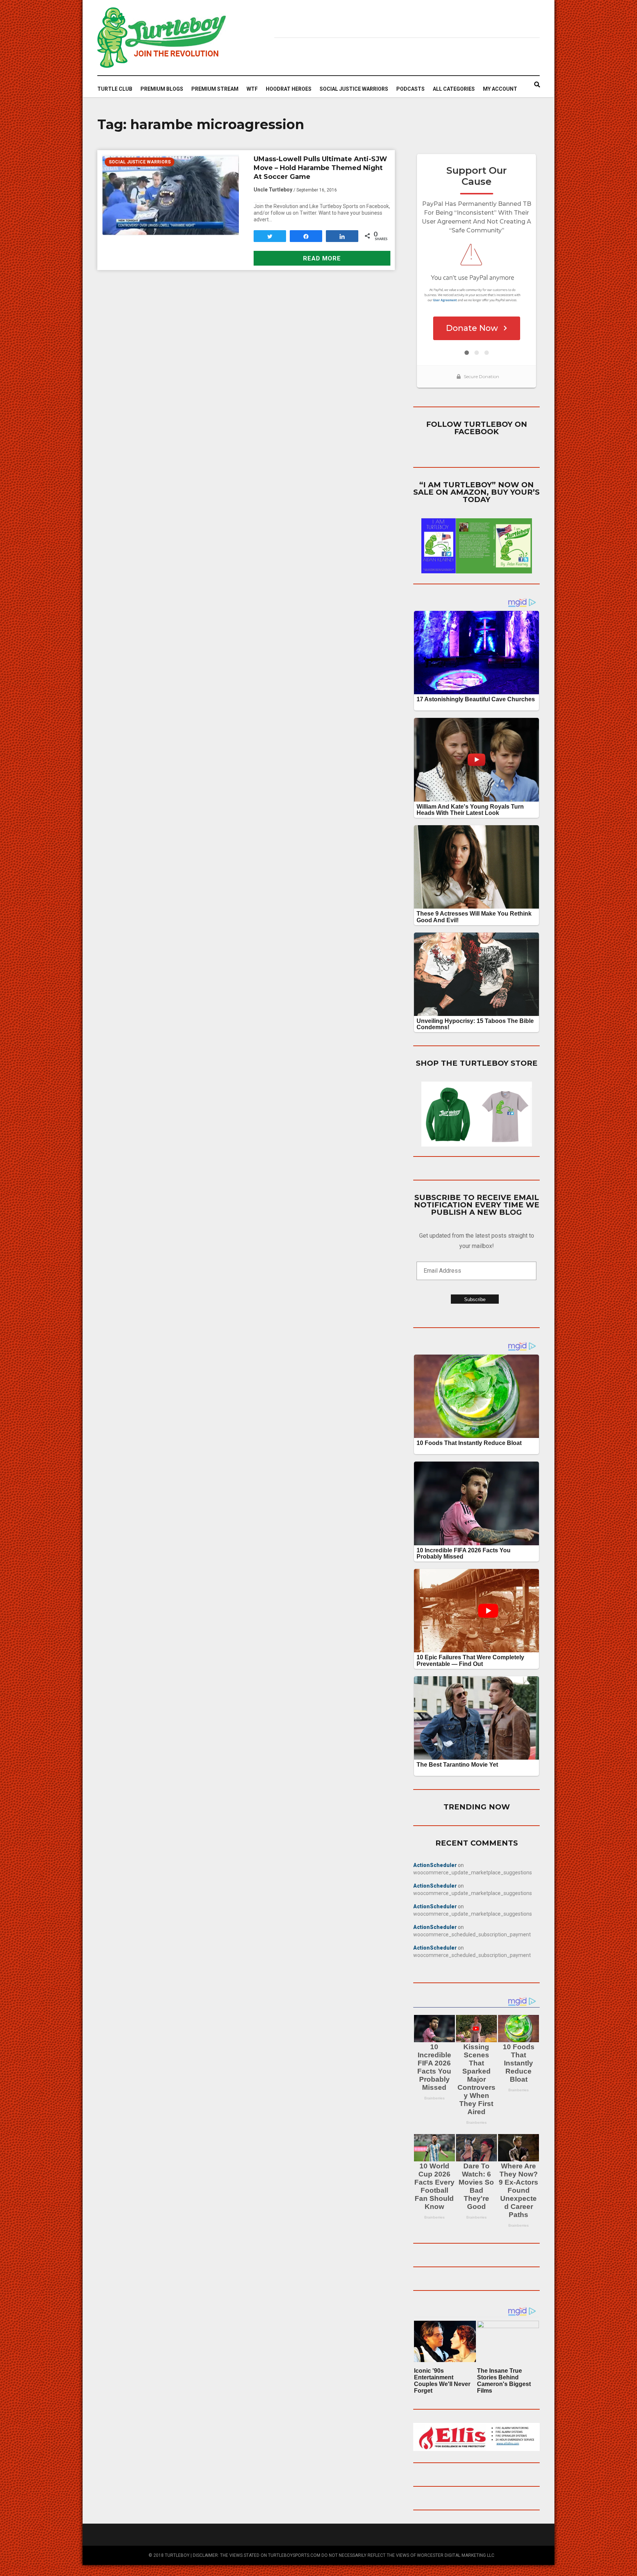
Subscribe (475, 1299)
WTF (252, 89)
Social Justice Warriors (354, 89)
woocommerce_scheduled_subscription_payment (472, 1934)
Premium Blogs (162, 89)
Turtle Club (115, 89)
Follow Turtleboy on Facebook (477, 428)
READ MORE (322, 258)
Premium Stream (215, 89)
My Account (500, 89)
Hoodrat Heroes (289, 89)
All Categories (454, 89)
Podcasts (410, 89)
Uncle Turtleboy (273, 190)
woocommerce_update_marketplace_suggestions (473, 1873)
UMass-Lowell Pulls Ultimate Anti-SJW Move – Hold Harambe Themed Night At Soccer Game (320, 168)
